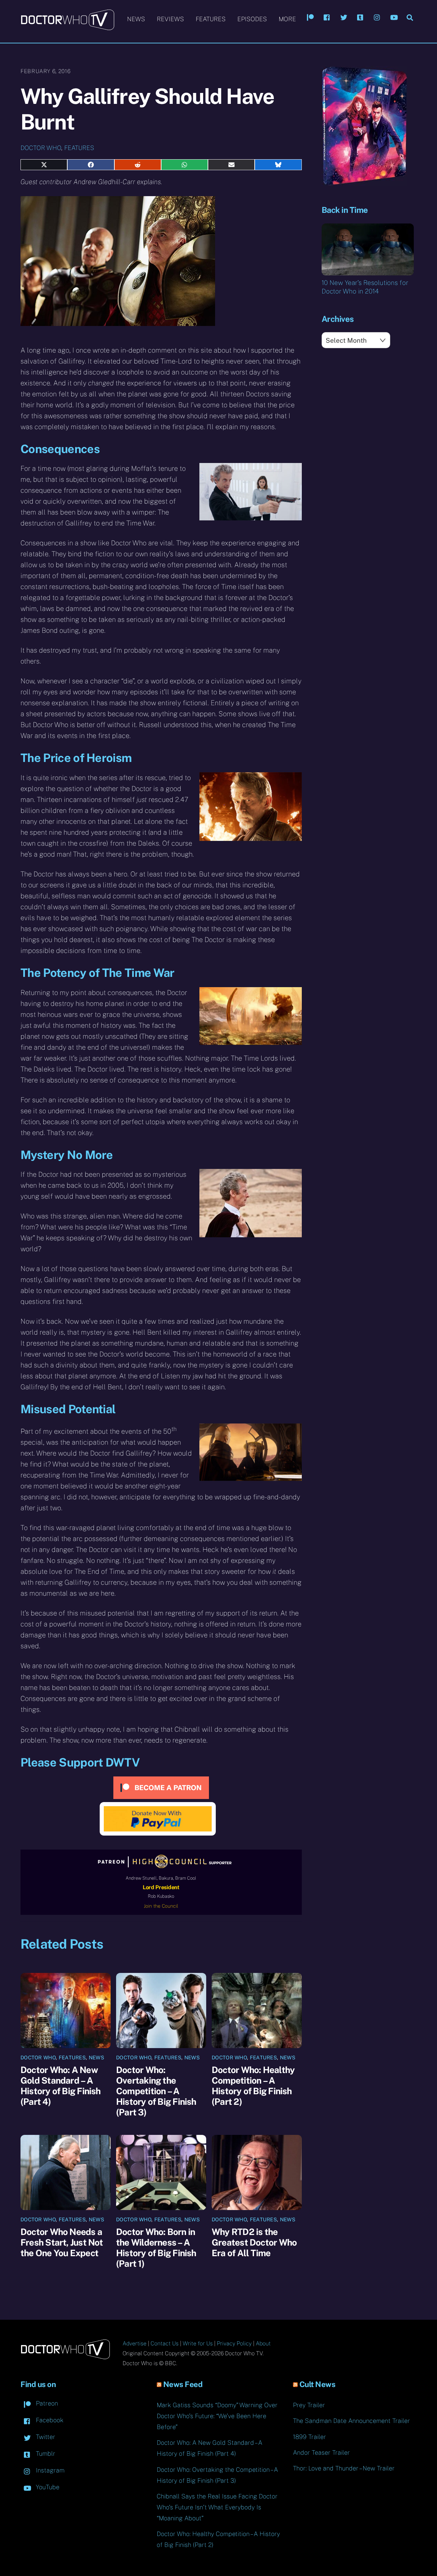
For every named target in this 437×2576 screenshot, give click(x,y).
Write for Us (198, 2343)
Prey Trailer (309, 2405)
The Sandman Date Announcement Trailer (351, 2421)
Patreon (46, 2403)
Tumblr (45, 2454)
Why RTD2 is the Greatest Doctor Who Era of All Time (254, 2242)
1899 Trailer (309, 2437)
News (136, 19)
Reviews (170, 19)
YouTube (47, 2487)
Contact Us (165, 2343)
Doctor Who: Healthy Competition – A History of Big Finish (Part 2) (253, 2086)
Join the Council (161, 1906)
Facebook (49, 2420)
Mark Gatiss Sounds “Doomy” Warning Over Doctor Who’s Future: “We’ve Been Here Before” (217, 2416)
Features (211, 19)
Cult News (318, 2384)
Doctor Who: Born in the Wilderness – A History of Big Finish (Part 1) (156, 2248)
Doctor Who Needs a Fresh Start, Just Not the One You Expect (62, 2242)
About (263, 2343)
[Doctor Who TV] (67, 27)
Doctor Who (41, 148)
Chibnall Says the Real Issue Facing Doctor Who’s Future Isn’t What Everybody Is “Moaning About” (217, 2507)
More (287, 19)
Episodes (252, 19)
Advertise (135, 2343)
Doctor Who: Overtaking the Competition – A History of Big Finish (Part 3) (156, 2091)
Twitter (45, 2437)
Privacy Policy (234, 2343)
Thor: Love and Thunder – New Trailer (344, 2468)
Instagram (49, 2470)
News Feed (183, 2384)
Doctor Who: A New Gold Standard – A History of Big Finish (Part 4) (61, 2086)
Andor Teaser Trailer (321, 2452)
